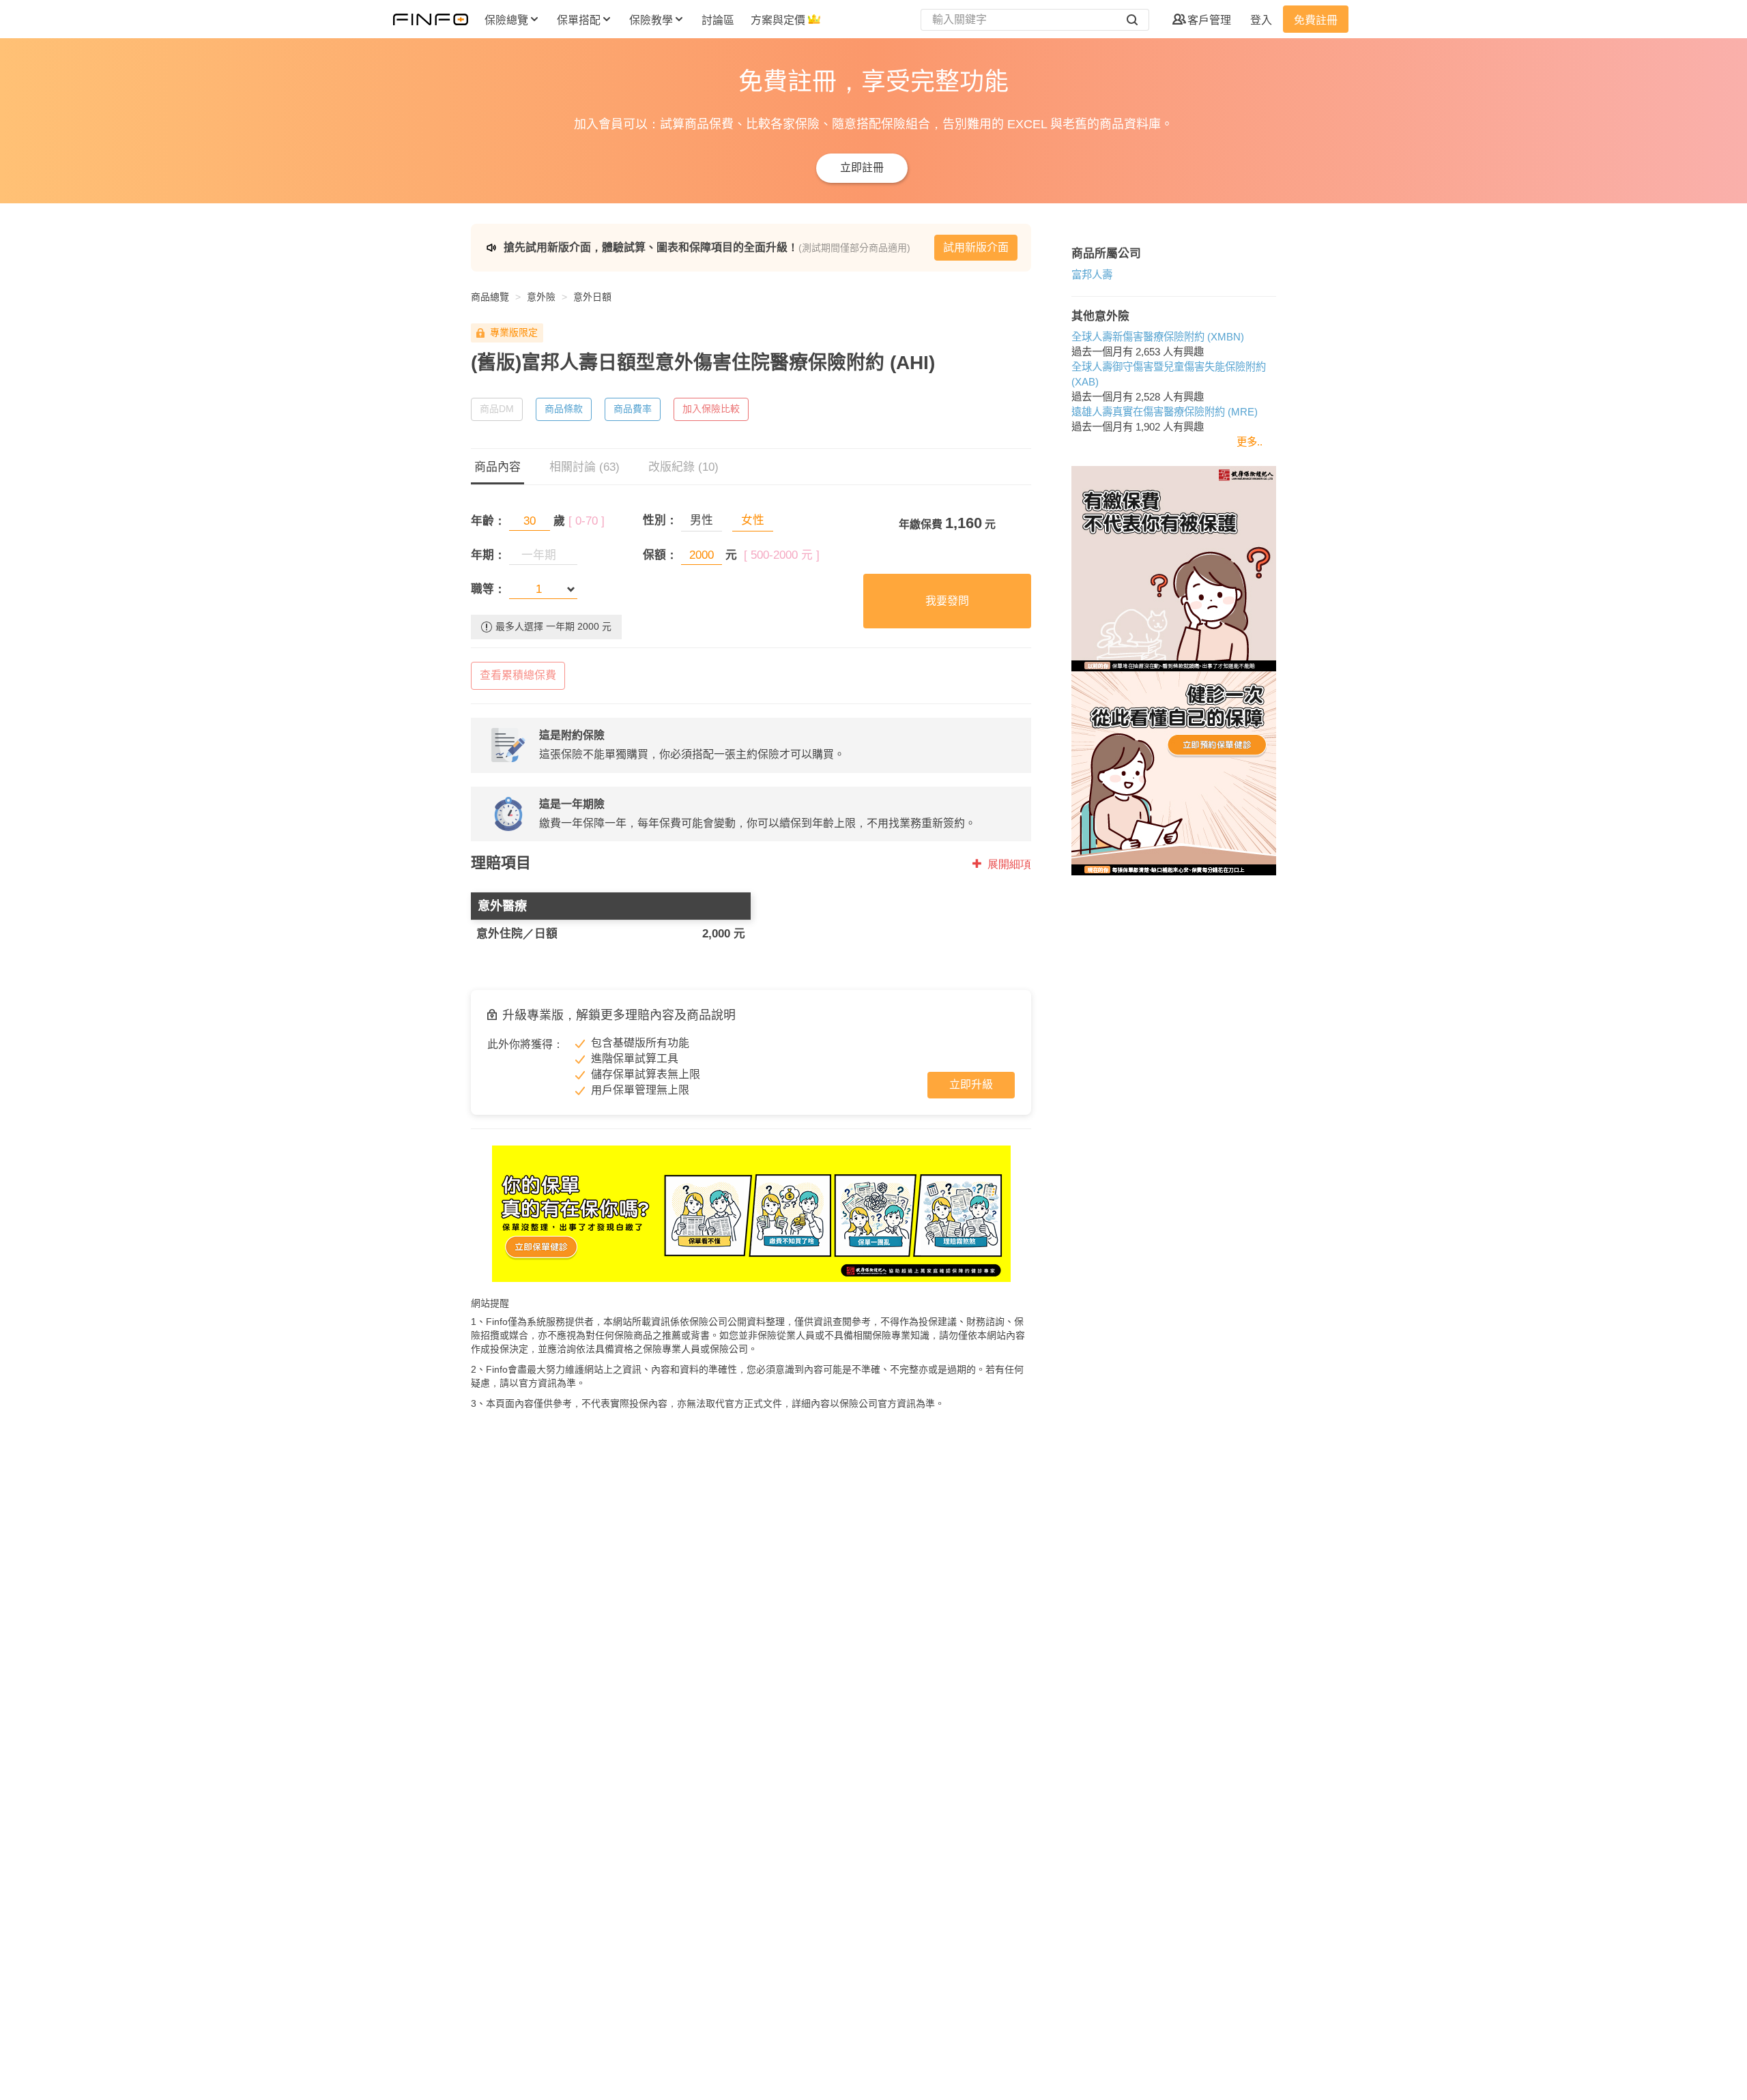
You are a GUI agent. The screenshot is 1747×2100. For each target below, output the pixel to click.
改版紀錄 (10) (683, 467)
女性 (753, 520)
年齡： (488, 521)
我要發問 (947, 601)
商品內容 (497, 467)
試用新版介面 (976, 247)
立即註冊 (862, 167)
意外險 (541, 297)
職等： (488, 589)
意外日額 (592, 297)
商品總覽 (490, 297)
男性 (702, 520)
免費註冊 (1316, 20)
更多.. (1250, 442)
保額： (660, 555)
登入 (1261, 20)
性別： (660, 520)
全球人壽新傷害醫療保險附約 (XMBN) (1158, 337)
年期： (488, 555)
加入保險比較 (711, 409)
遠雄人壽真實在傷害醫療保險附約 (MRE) (1165, 412)
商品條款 (564, 409)
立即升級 (971, 1084)
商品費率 (633, 409)
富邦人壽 (1092, 275)
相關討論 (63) (584, 467)
